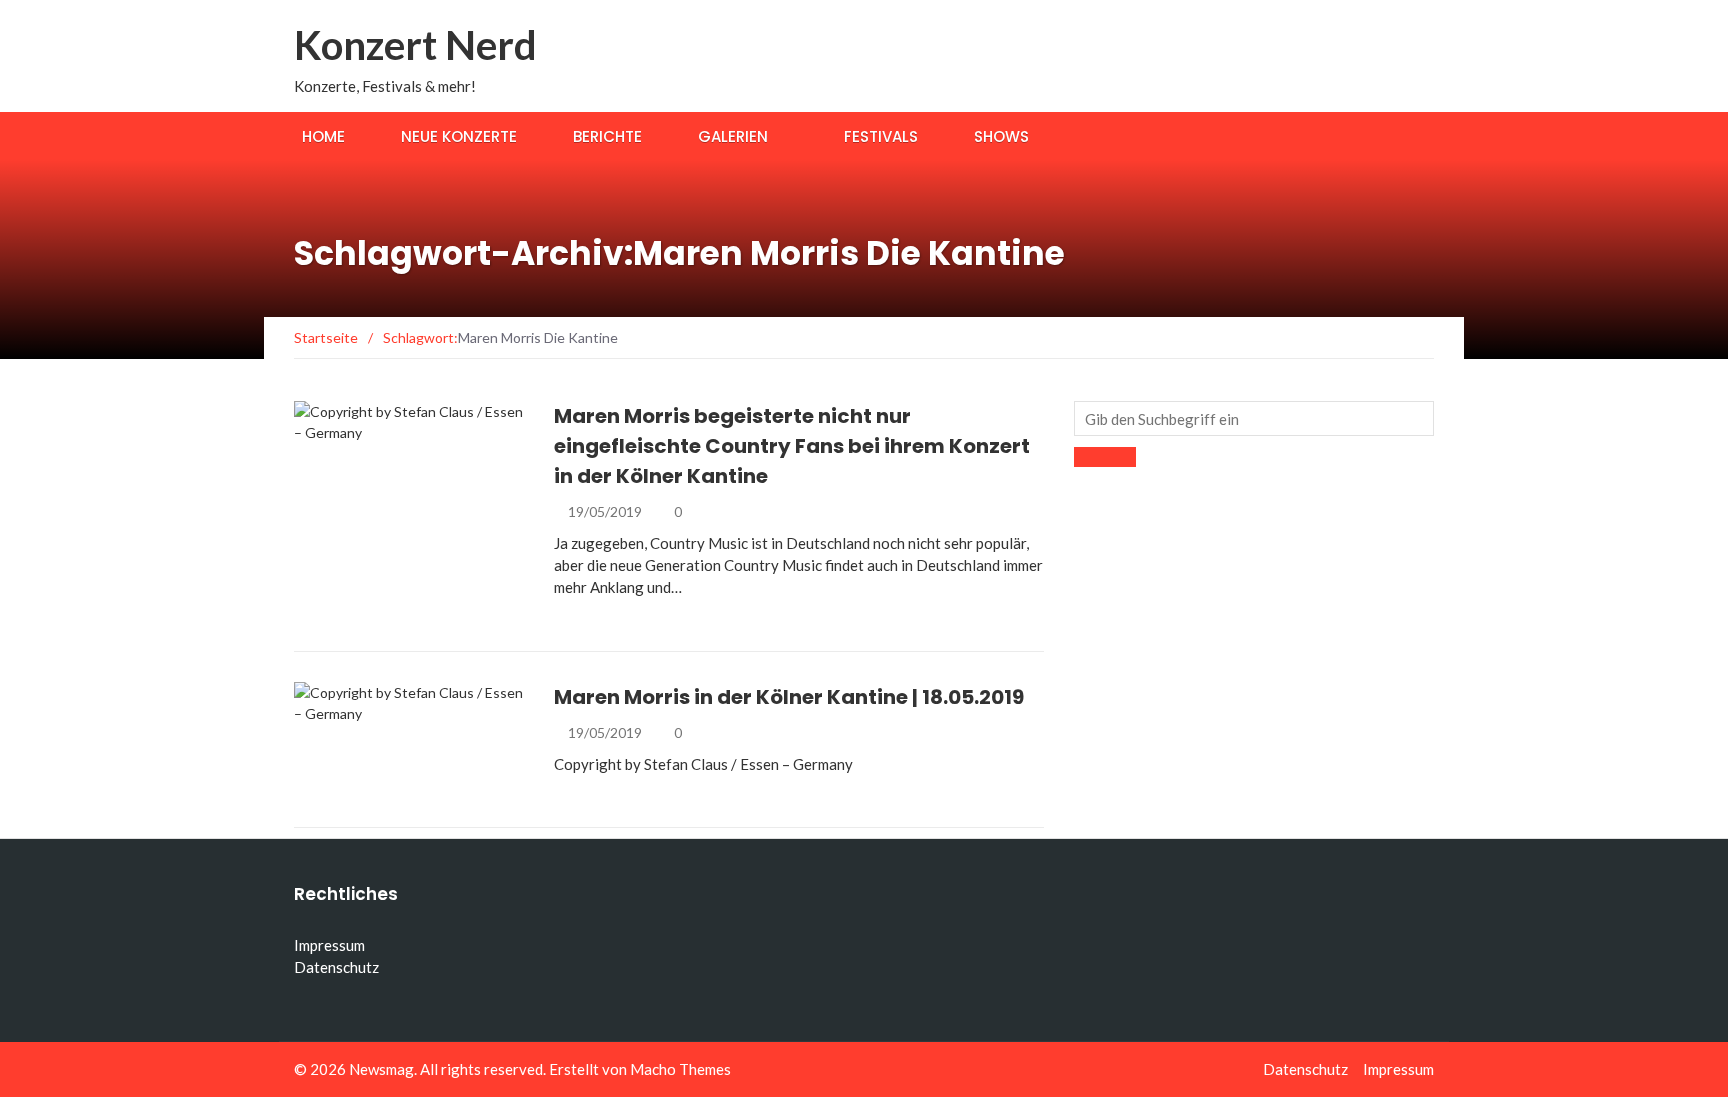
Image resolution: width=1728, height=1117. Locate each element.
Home (323, 136)
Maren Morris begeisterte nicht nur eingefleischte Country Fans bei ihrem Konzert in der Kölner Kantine (792, 446)
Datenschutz (336, 967)
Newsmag (381, 1069)
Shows (1001, 136)
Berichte (607, 136)
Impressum (329, 945)
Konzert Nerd (415, 45)
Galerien (733, 136)
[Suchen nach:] (1254, 418)
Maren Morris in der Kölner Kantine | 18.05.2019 (789, 697)
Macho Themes (680, 1069)
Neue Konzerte (459, 136)
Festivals (881, 136)
